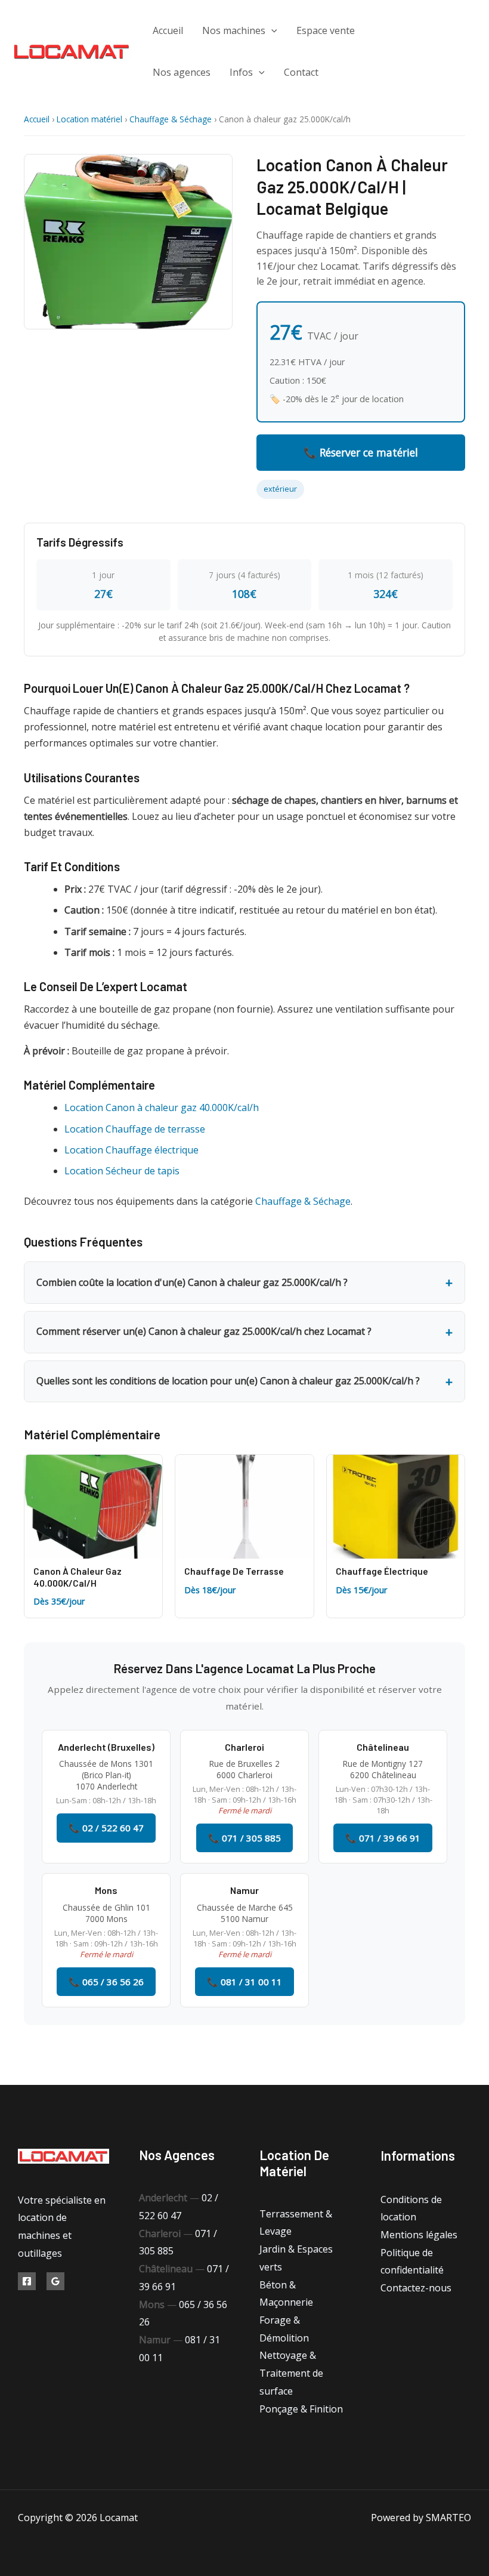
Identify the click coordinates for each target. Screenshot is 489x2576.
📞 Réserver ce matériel (361, 452)
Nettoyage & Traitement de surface (291, 2373)
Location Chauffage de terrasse (135, 1129)
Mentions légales (419, 2235)
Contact (301, 72)
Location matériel (89, 119)
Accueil (168, 30)
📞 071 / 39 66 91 (383, 1838)
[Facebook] (439, 34)
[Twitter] (448, 52)
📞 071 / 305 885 (244, 1838)
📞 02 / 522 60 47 (106, 1828)
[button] (271, 30)
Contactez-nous (416, 2288)
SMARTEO (448, 2518)
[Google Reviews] (55, 2281)
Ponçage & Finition (301, 2409)
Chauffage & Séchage (171, 119)
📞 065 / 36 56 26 (106, 1982)
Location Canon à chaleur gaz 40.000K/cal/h (162, 1107)
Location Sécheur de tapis (122, 1171)
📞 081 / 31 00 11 (244, 1982)
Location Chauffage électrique (131, 1150)
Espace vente (326, 30)
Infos (241, 72)
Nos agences (182, 72)
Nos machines (234, 30)
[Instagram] (448, 70)
